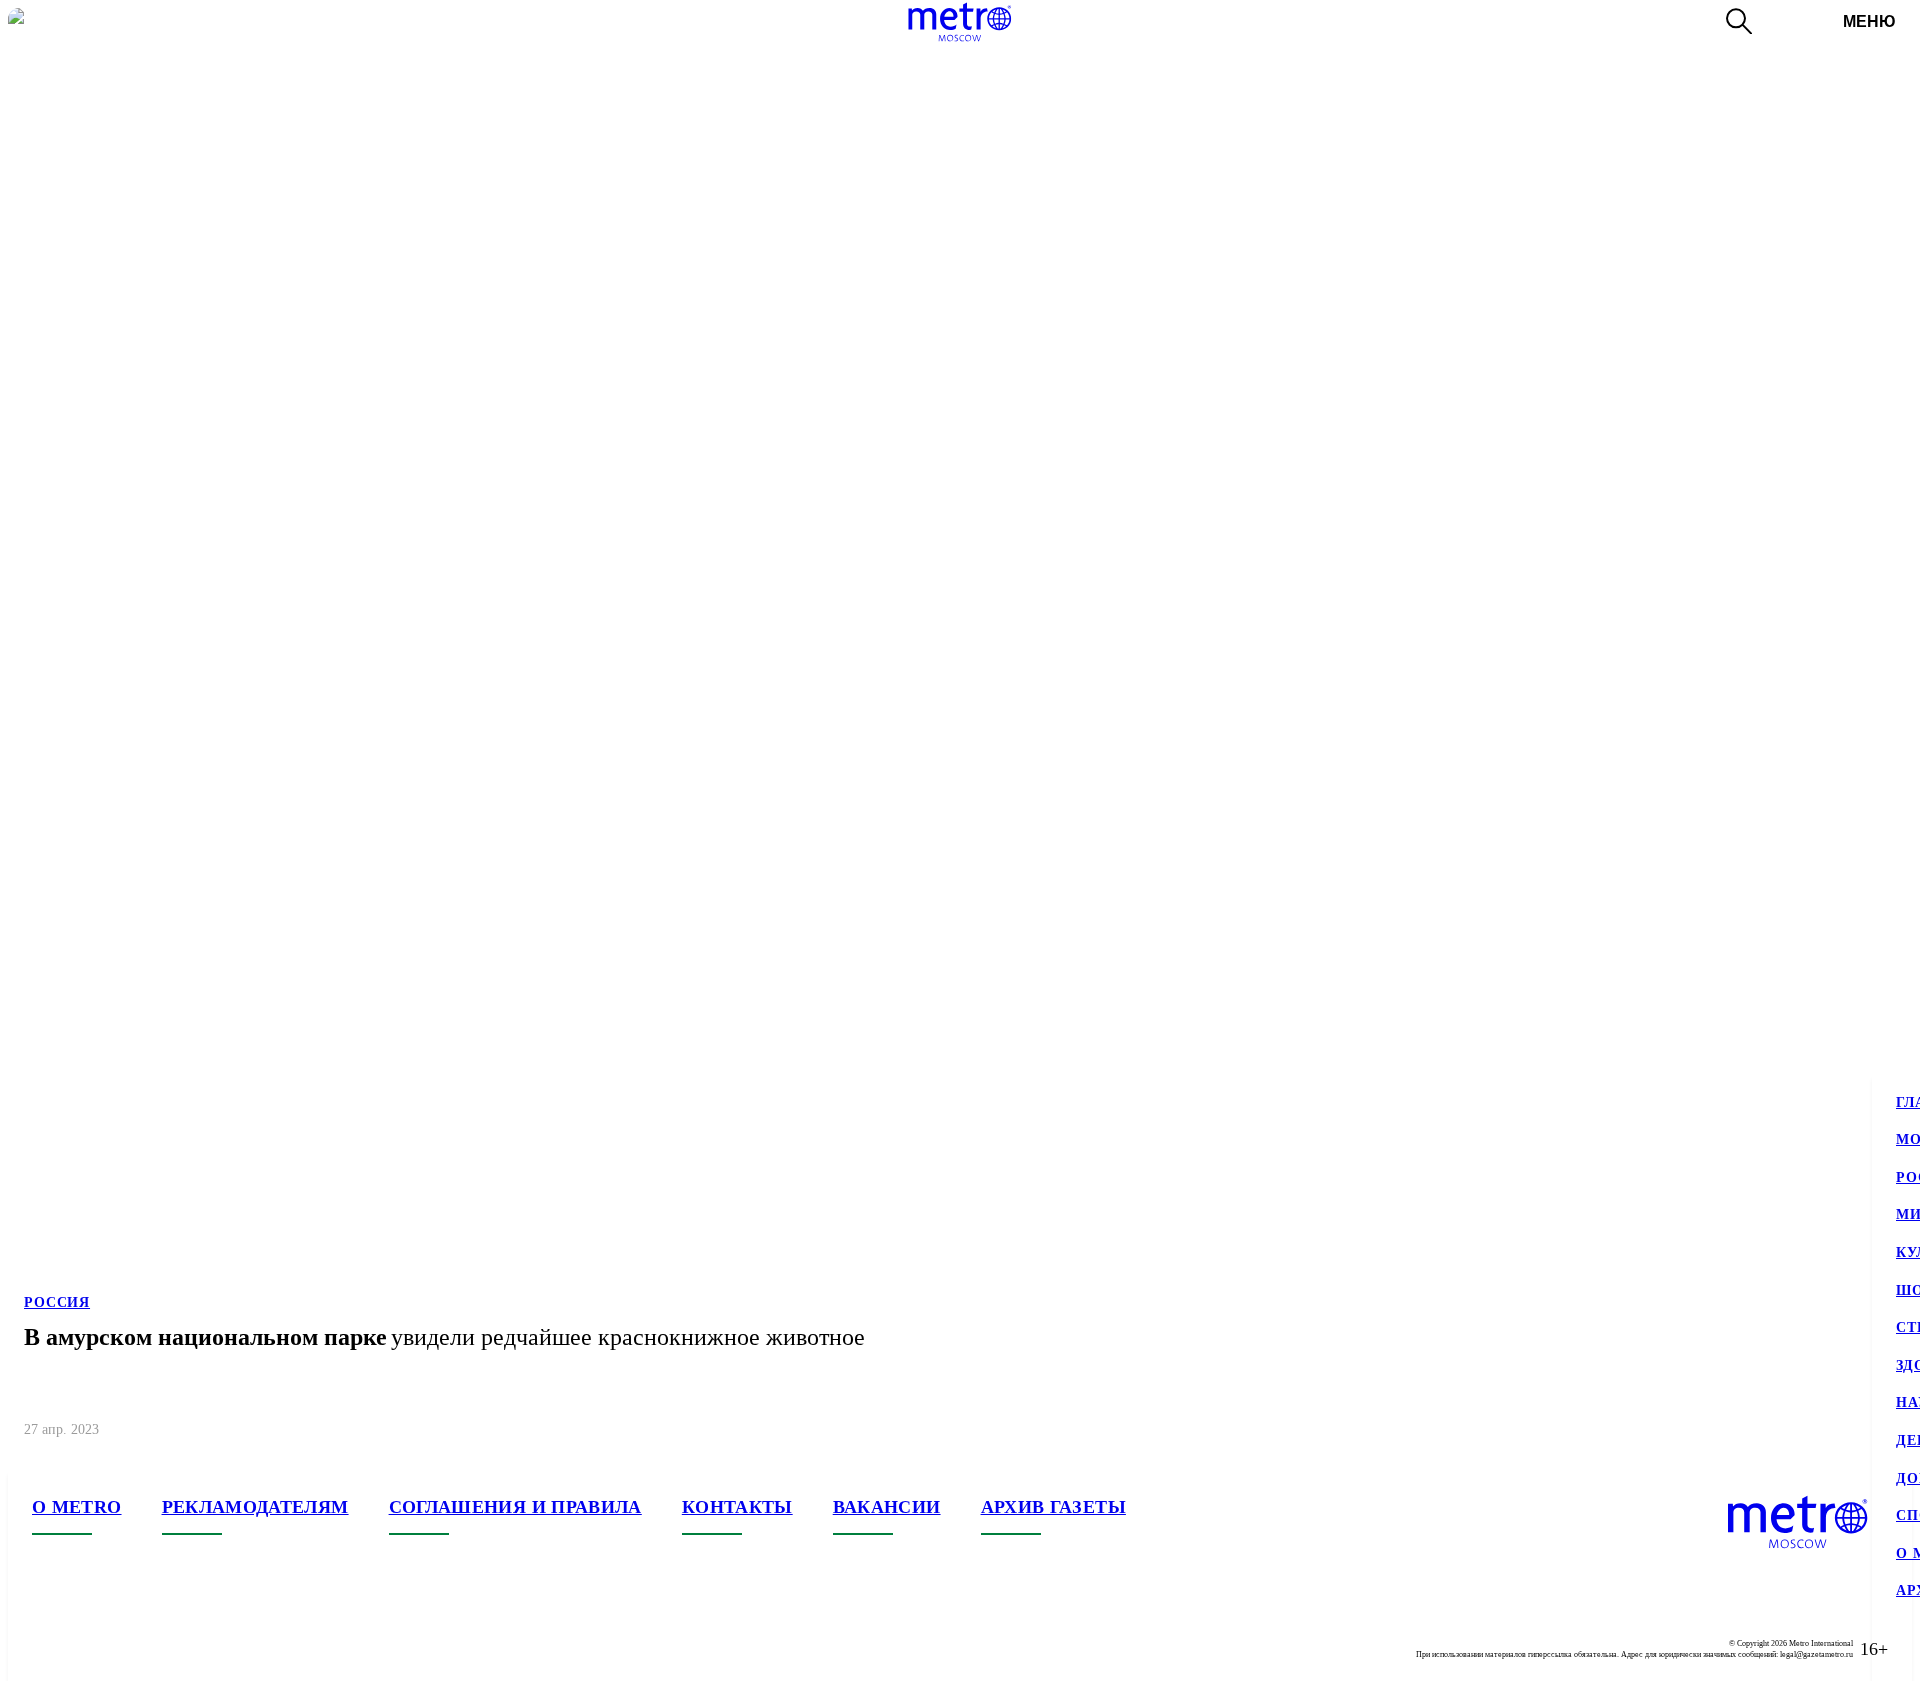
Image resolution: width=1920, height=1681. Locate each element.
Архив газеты (1053, 1507)
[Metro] (959, 22)
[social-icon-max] (168, 1649)
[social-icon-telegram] (88, 1649)
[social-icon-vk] (48, 1649)
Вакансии (887, 1507)
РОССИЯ (57, 1302)
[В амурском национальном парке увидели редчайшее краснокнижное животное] (960, 731)
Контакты (737, 1507)
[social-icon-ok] (128, 1649)
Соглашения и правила (515, 1507)
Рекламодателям (255, 1507)
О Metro (77, 1507)
